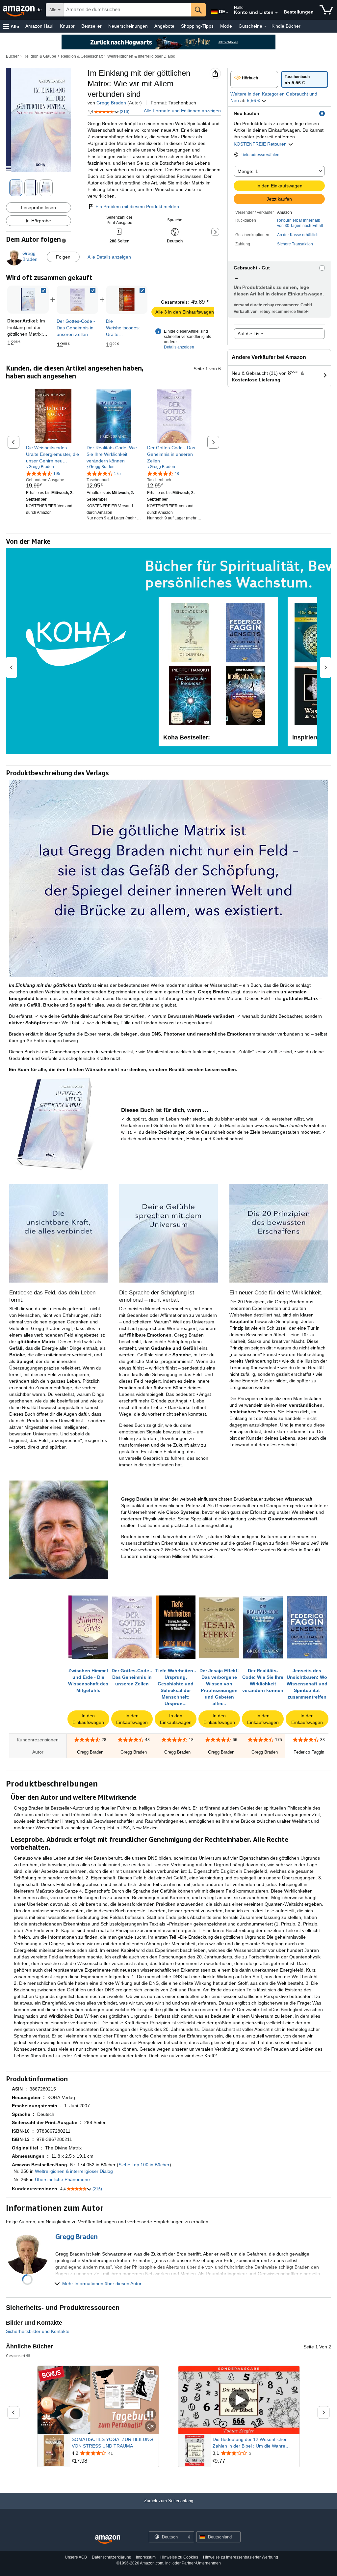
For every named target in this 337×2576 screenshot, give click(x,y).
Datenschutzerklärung (112, 2557)
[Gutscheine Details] (265, 26)
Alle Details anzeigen (109, 257)
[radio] (254, 79)
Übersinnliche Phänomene (62, 2179)
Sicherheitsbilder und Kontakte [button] (38, 2331)
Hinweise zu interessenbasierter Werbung (241, 2557)
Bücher (12, 56)
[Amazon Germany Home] (108, 2540)
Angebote (164, 26)
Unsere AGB (76, 2557)
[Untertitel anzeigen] (150, 2373)
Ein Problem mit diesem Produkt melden (137, 207)
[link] (77, 300)
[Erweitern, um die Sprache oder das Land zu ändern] (227, 13)
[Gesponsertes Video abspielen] (239, 2400)
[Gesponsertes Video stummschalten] (150, 2427)
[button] (11, 26)
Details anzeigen (179, 347)
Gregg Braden (111, 103)
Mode (226, 26)
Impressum (146, 2557)
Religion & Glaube (40, 56)
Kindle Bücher (286, 26)
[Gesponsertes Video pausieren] (150, 2414)
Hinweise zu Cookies (179, 2557)
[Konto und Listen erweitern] (276, 13)
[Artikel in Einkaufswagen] (326, 10)
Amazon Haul (39, 26)
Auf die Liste (250, 334)
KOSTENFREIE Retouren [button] (261, 144)
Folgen (63, 257)
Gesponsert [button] (16, 2355)
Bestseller (91, 26)
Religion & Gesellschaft (82, 56)
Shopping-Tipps (197, 26)
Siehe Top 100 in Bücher (144, 2165)
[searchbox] (127, 10)
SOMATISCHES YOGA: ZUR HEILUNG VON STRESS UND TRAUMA (112, 2443)
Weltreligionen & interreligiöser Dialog (141, 56)
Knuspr (67, 26)
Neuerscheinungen (128, 26)
